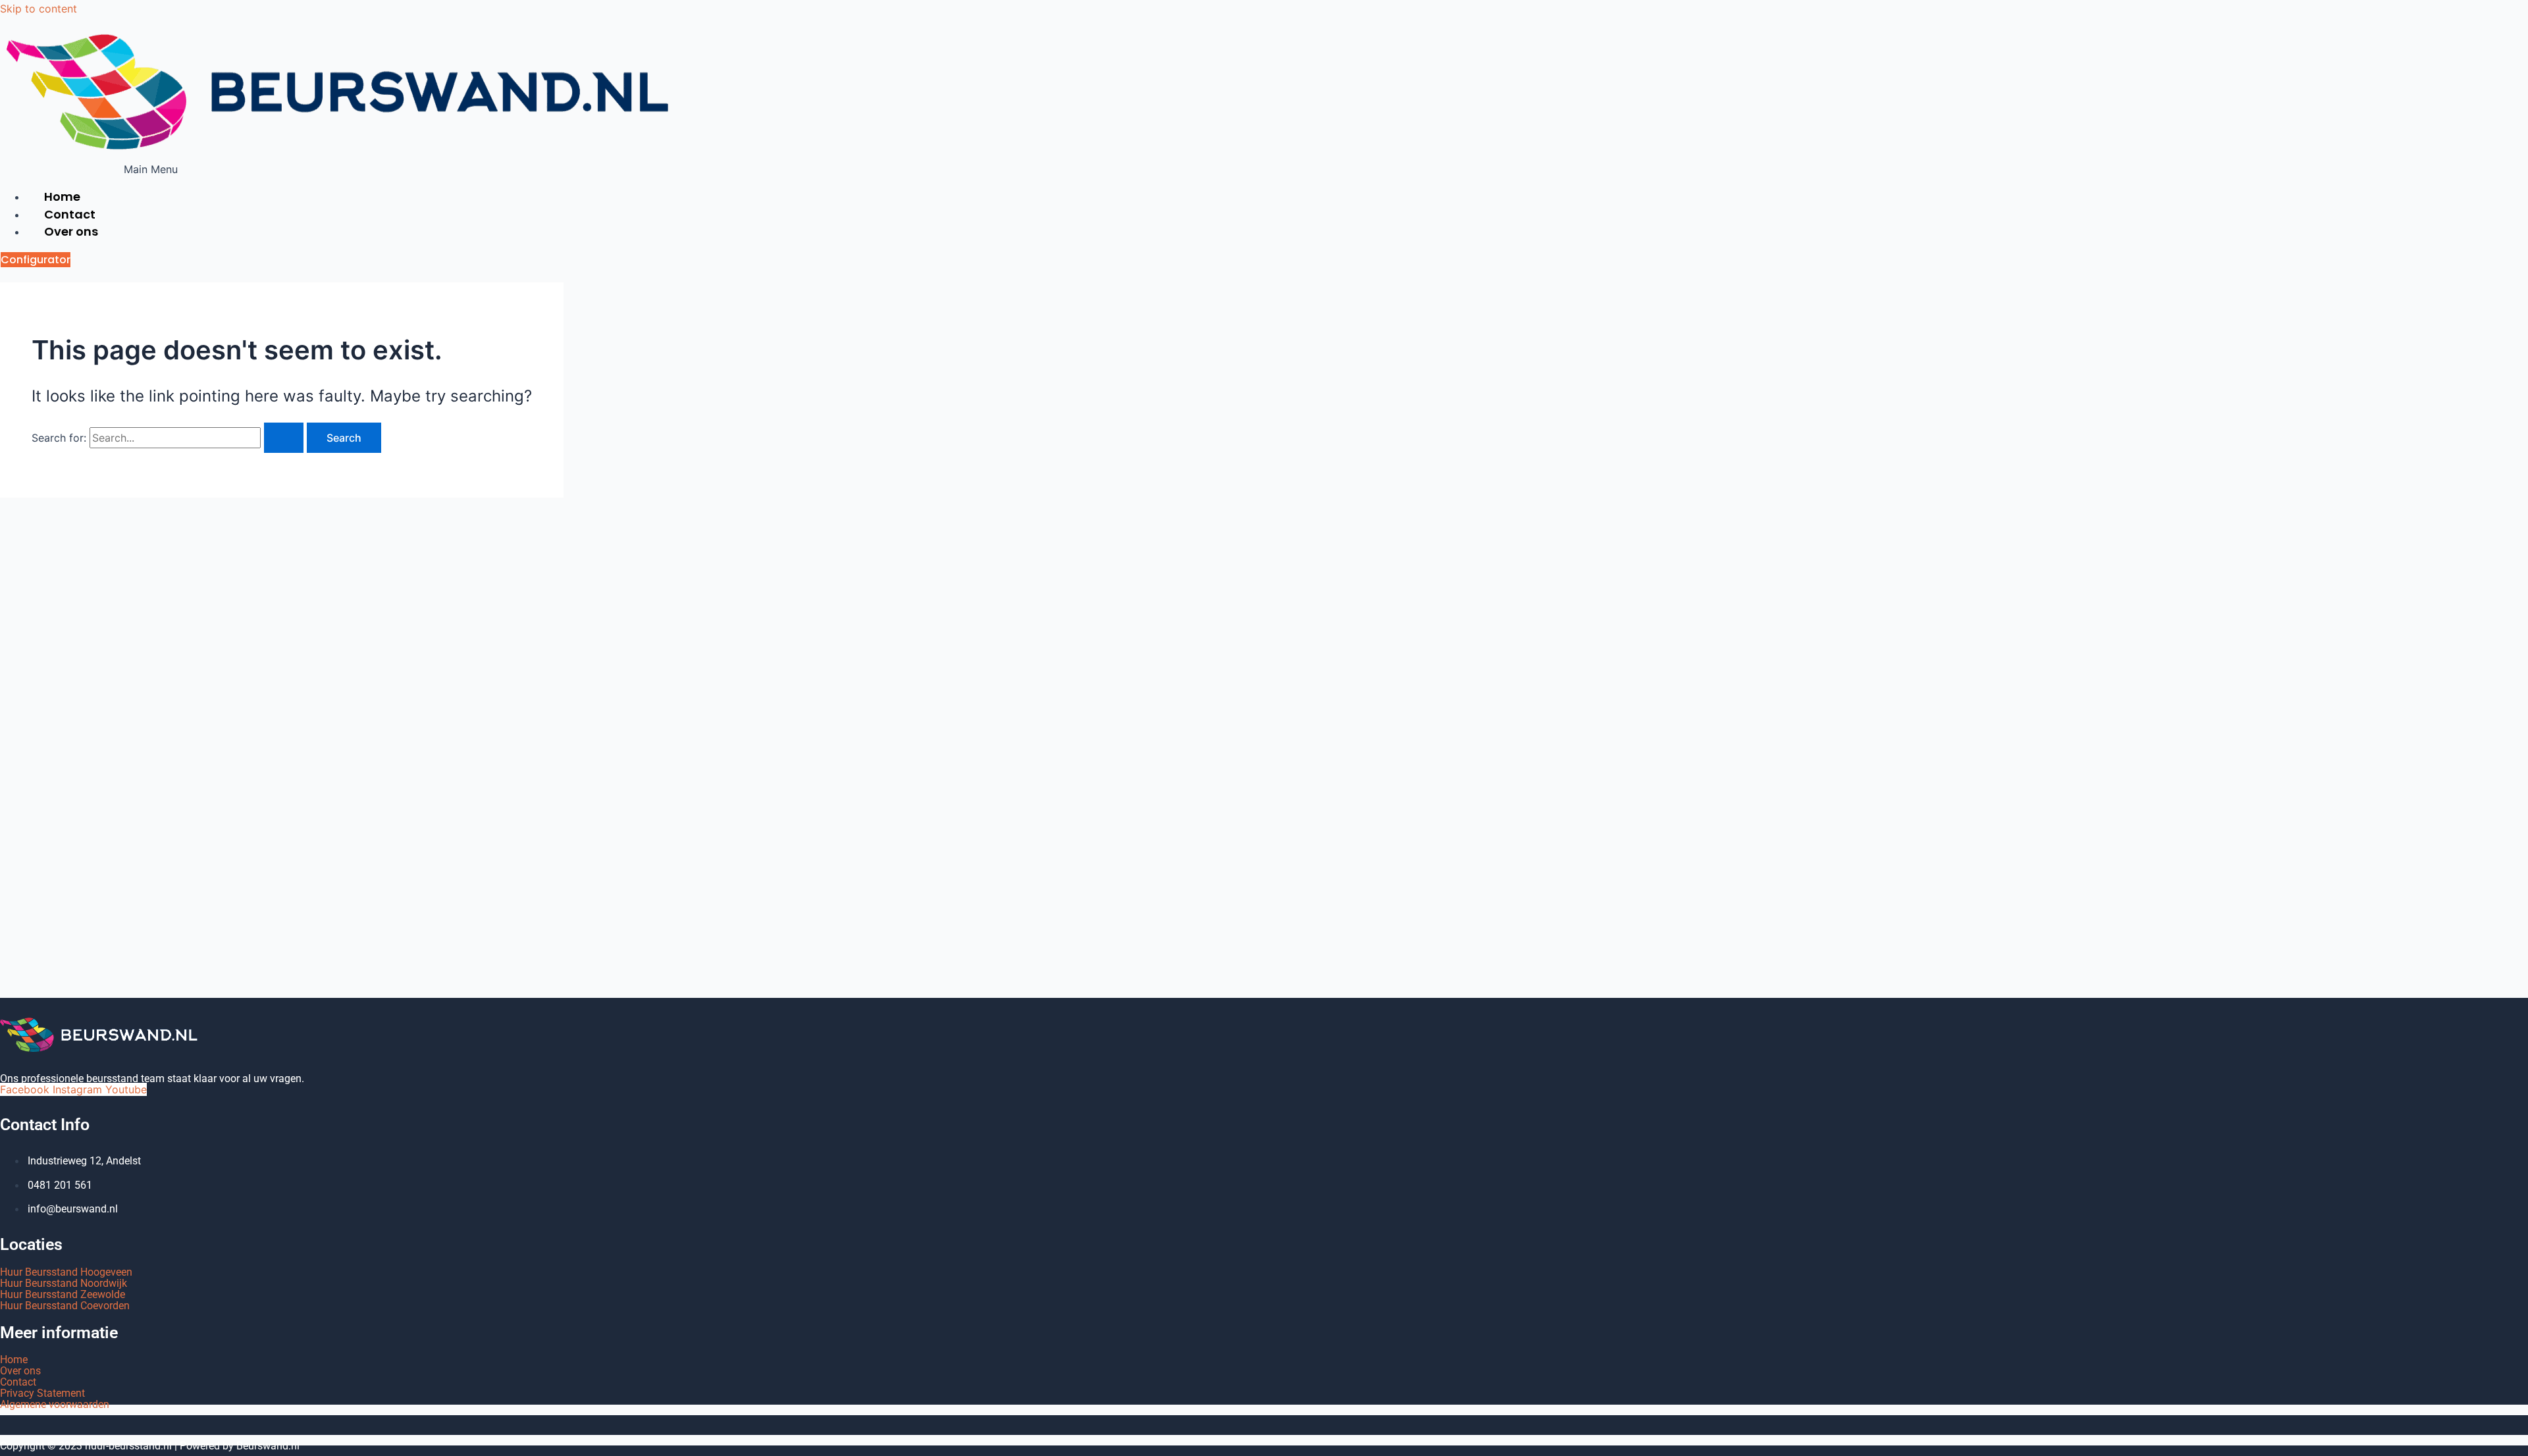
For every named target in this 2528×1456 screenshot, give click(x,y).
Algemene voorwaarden (55, 1404)
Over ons (71, 231)
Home (14, 1360)
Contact (18, 1382)
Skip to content (39, 9)
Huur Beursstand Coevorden (65, 1306)
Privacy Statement (42, 1393)
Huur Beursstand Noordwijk (64, 1283)
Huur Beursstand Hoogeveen (66, 1272)
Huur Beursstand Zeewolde (63, 1294)
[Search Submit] (284, 438)
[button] (151, 169)
